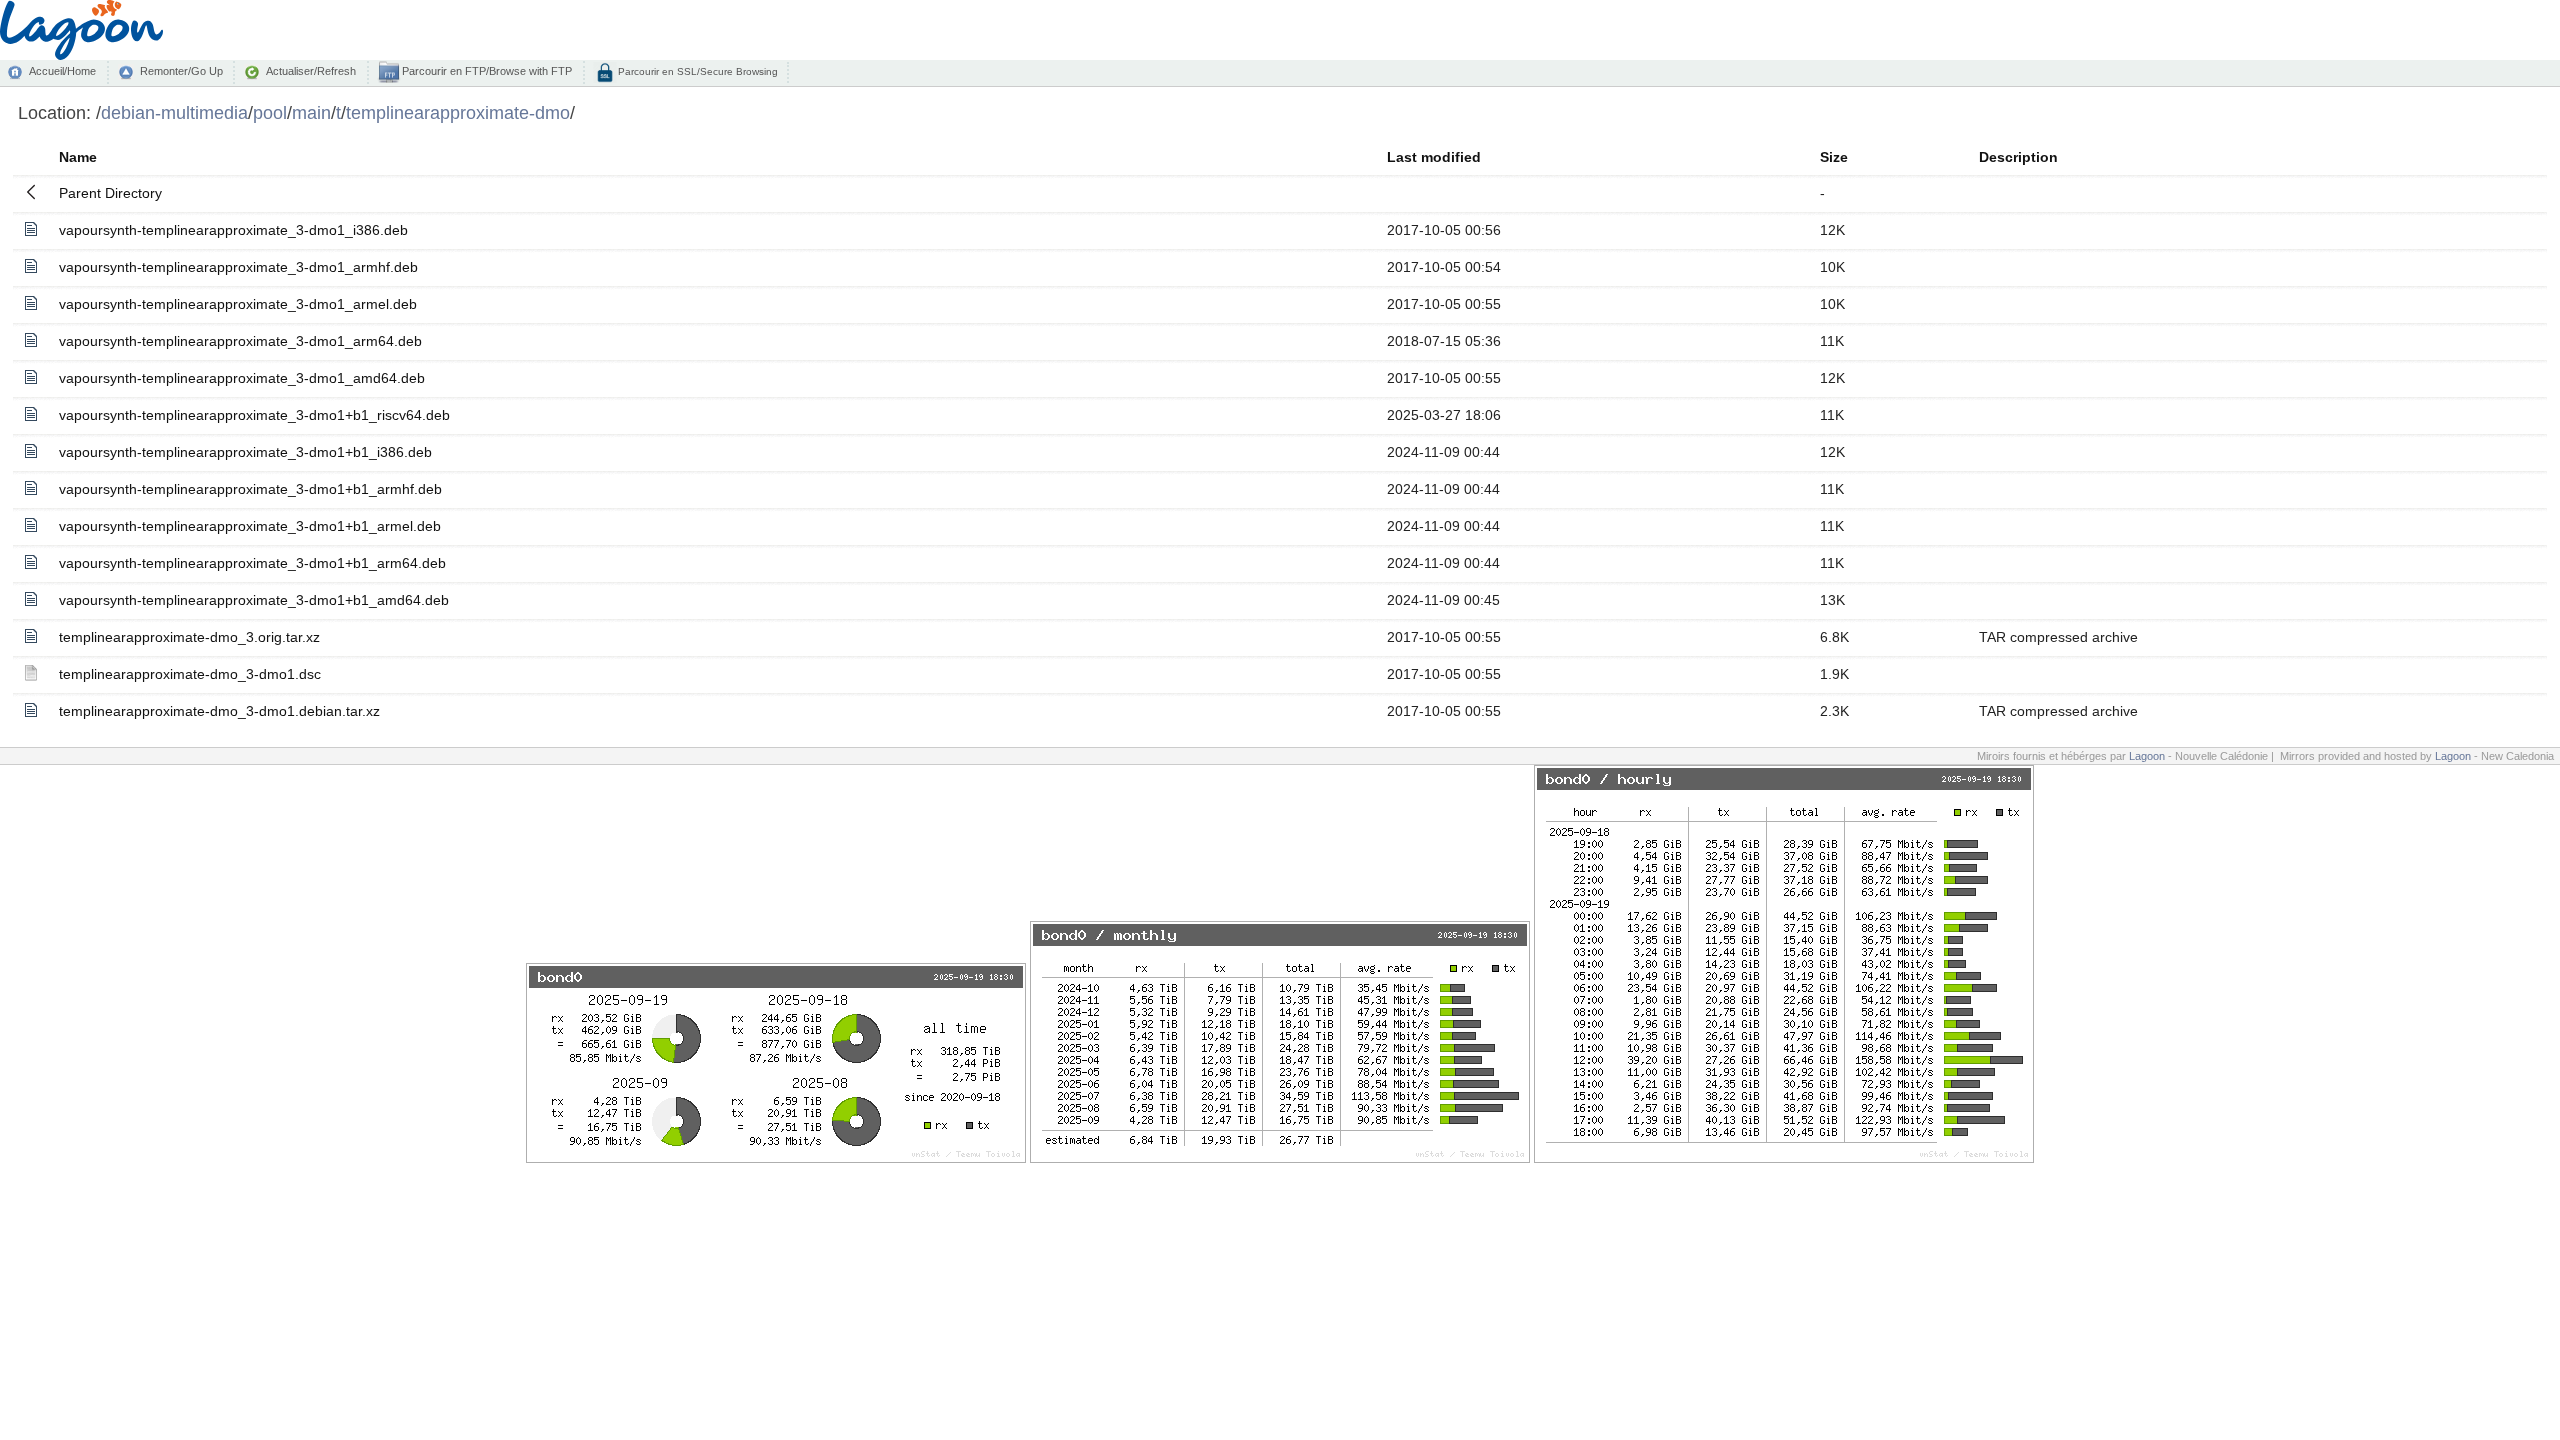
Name (78, 157)
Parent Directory (110, 193)
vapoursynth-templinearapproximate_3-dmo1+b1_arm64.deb (252, 563)
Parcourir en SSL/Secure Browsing (696, 71)
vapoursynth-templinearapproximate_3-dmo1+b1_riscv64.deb (254, 415)
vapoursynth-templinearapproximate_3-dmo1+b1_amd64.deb (254, 600)
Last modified (1434, 157)
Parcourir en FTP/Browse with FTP (485, 71)
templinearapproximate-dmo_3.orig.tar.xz (189, 637)
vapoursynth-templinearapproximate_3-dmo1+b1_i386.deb (245, 452)
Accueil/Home (62, 71)
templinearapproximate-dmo (458, 112)
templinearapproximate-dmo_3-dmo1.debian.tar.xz (219, 711)
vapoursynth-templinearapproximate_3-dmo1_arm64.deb (240, 341)
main (311, 112)
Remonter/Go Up (181, 71)
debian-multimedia (174, 112)
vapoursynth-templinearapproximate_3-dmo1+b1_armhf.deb (250, 489)
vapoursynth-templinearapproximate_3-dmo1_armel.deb (238, 304)
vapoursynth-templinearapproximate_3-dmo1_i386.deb (233, 230)
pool (270, 112)
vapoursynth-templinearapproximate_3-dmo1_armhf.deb (238, 267)
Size (1834, 157)
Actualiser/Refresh (311, 71)
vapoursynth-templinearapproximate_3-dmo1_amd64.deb (242, 378)
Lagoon (2147, 756)
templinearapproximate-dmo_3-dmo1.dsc (190, 674)
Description (2018, 157)
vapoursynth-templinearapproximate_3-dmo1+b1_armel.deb (250, 526)
